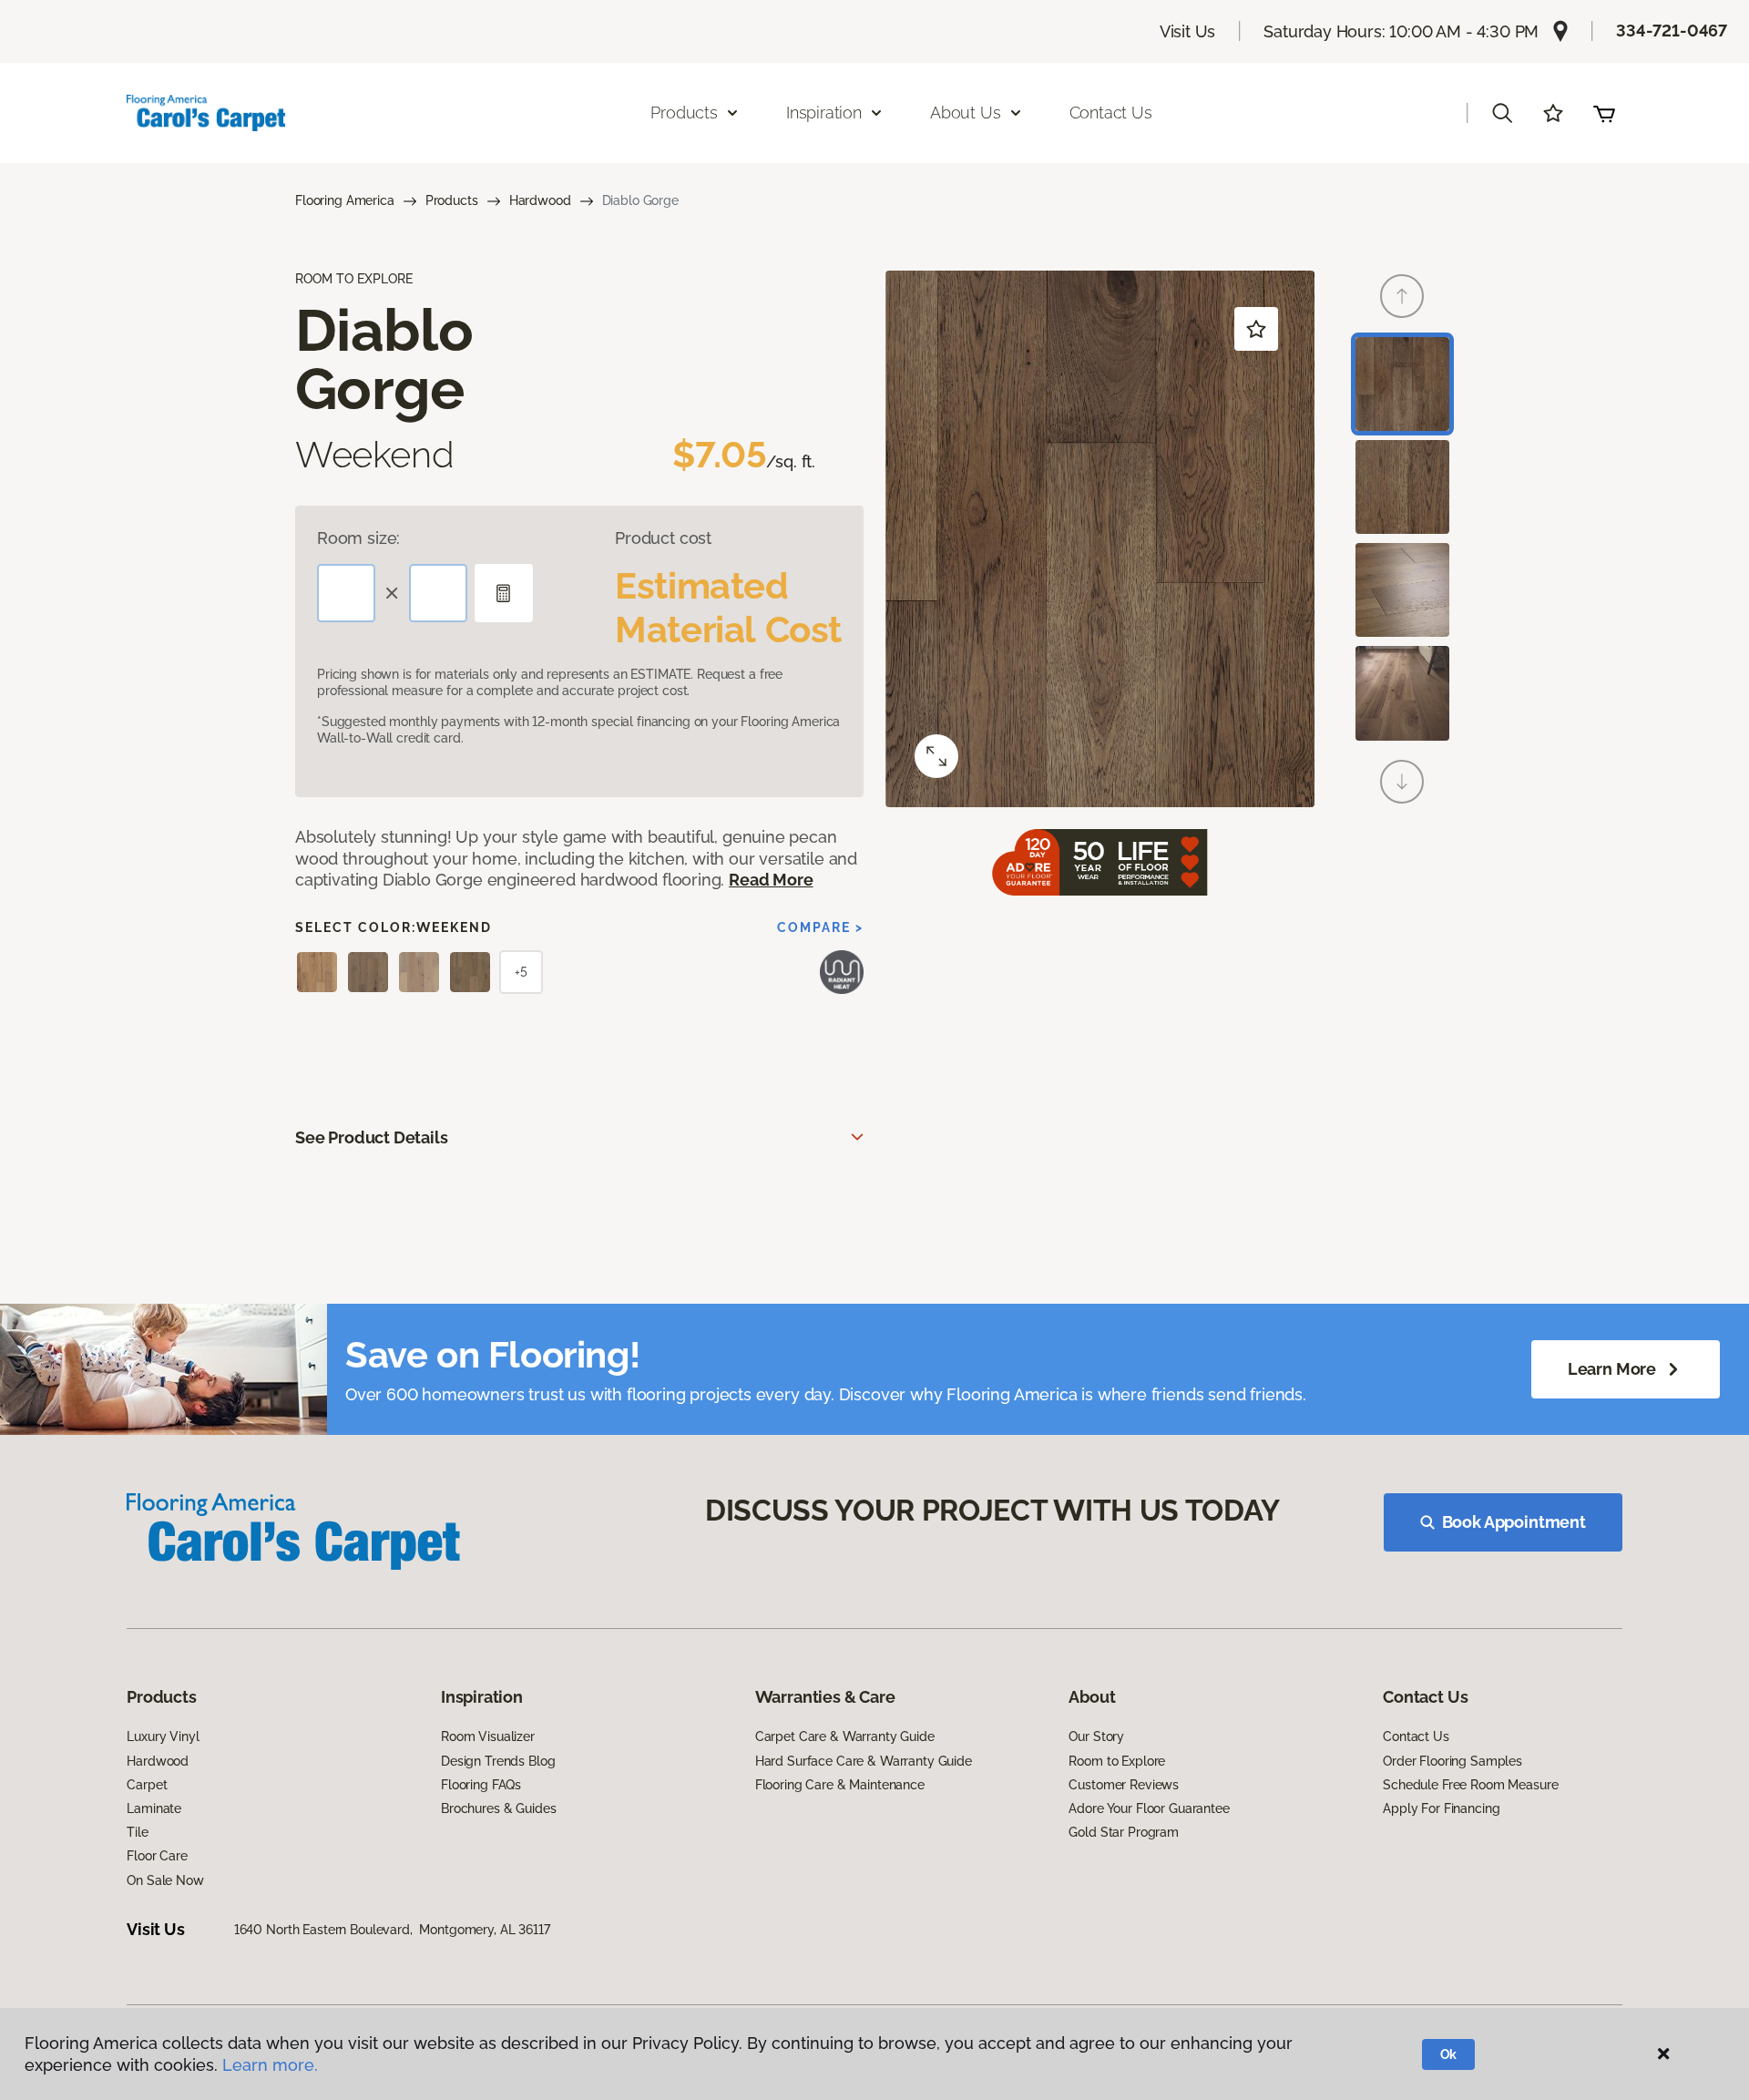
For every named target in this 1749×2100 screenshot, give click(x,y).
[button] (1502, 113)
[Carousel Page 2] (1402, 487)
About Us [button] (966, 113)
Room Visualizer (488, 1736)
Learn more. (270, 2065)
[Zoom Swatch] (936, 756)
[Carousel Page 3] (1402, 590)
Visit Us (1188, 31)
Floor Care (157, 1856)
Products (452, 200)
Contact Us (1111, 113)
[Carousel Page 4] (1402, 693)
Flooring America (345, 200)
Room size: (358, 538)
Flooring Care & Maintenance (840, 1785)
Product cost (663, 538)
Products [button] (684, 113)
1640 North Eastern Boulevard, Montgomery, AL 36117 (392, 1930)
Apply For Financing (1441, 1808)
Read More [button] (771, 880)
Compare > (820, 927)
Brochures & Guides (498, 1808)
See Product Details (372, 1137)
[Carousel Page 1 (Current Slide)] (1402, 384)
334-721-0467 (1672, 31)
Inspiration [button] (824, 113)
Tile (137, 1832)
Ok (1449, 2054)
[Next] (1402, 782)
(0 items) (1604, 113)
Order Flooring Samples (1452, 1761)
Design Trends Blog (498, 1761)
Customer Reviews (1124, 1785)
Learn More (1612, 1369)
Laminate (154, 1808)
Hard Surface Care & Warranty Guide (864, 1761)
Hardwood (540, 200)
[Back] (1402, 296)
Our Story (1096, 1736)
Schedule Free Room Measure (1470, 1785)
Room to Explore (1117, 1761)
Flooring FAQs (481, 1785)
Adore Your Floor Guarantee (1149, 1808)
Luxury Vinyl (163, 1736)
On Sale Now (165, 1880)
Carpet (147, 1785)
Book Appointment (1514, 1522)
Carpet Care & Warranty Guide (845, 1736)
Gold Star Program (1124, 1832)
